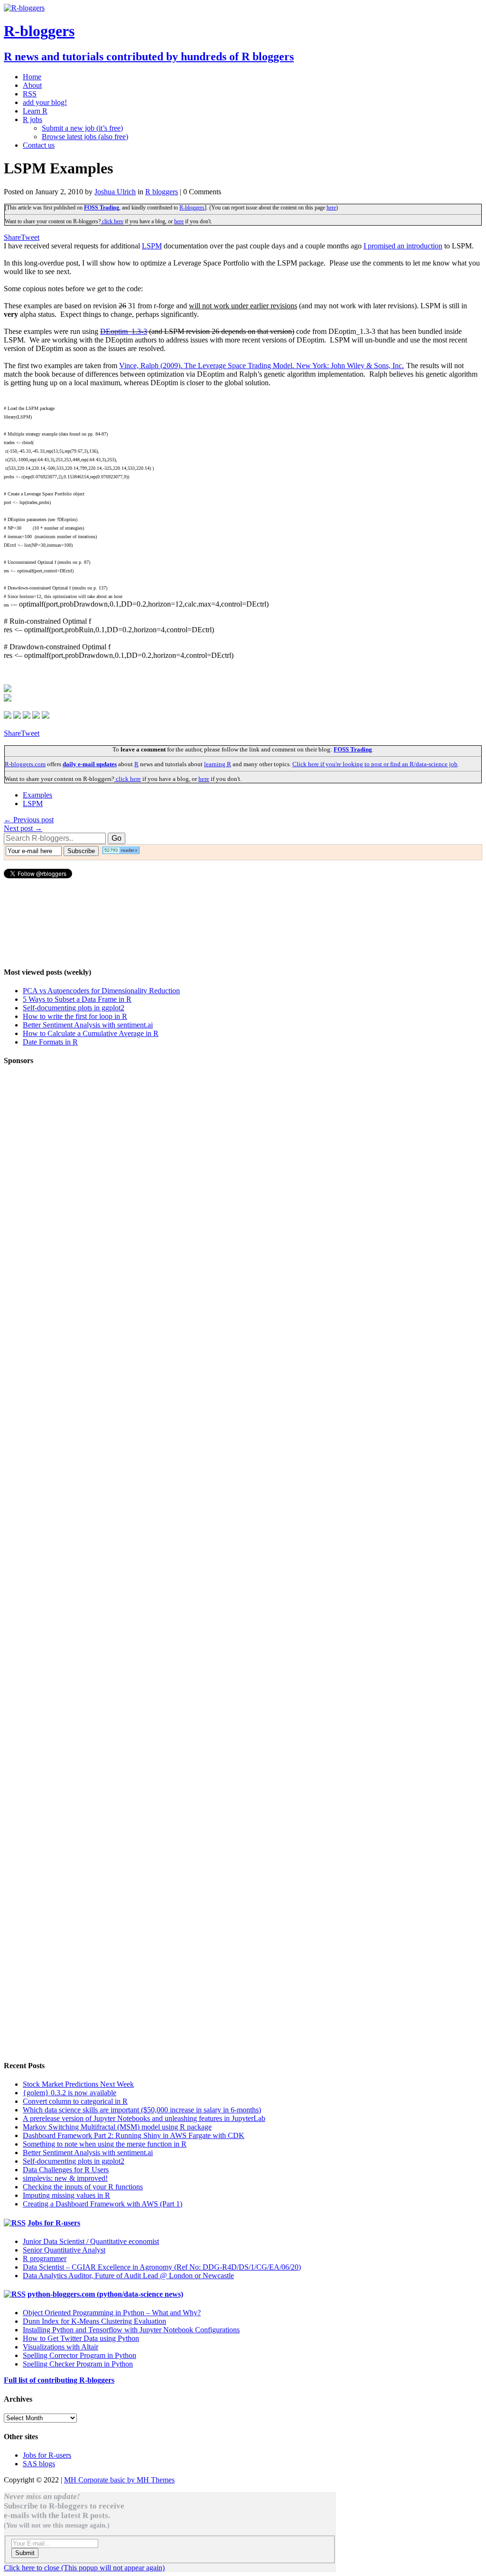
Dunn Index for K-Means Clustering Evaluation (94, 2321)
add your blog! (45, 102)
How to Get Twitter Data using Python (81, 2338)
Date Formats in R (50, 1042)
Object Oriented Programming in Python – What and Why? (112, 2313)
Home (32, 77)
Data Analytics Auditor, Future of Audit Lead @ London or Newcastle (128, 2276)
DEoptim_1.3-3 (124, 331)
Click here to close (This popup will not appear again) (84, 2568)
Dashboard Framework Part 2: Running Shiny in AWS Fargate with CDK (134, 2135)
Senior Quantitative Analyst (64, 2250)
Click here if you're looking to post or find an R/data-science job (375, 764)
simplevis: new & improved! (65, 2178)
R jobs (33, 119)
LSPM (152, 246)
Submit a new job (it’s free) (82, 128)
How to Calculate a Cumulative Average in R (91, 1033)
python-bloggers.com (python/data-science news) (105, 2294)
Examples (37, 795)
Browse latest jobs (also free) (85, 137)
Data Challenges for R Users (66, 2170)
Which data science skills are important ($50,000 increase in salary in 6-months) (142, 2110)
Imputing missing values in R (66, 2195)
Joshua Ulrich (115, 192)
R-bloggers (192, 208)
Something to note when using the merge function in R (105, 2144)
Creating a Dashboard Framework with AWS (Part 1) (103, 2204)
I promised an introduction (403, 246)
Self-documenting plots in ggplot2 (74, 1008)
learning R (218, 764)
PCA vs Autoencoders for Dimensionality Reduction (101, 991)
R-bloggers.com (25, 764)
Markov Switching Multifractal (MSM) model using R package (117, 2127)
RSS (30, 94)
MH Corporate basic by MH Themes (119, 2480)
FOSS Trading (102, 208)
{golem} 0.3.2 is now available (70, 2093)
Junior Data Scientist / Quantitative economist (91, 2241)
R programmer (45, 2258)
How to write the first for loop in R (75, 1016)
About (32, 85)
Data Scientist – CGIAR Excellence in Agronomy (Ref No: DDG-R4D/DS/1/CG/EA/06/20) (162, 2267)
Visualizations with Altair (61, 2347)
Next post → (23, 828)
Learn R (35, 111)
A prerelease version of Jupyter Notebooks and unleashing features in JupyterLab (144, 2118)
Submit (25, 2553)
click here (112, 221)
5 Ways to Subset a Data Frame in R (77, 999)
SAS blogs (39, 2464)
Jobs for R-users (54, 2223)
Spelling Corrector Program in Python (79, 2355)
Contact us (39, 145)
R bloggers (162, 192)
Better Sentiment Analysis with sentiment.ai (88, 1025)
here (331, 208)
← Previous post (29, 820)
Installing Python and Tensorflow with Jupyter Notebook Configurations (131, 2330)
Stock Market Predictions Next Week (78, 2084)
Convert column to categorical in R (75, 2101)
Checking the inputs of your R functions (83, 2187)
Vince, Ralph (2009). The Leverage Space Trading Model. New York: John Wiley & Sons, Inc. (262, 366)
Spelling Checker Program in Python (78, 2364)
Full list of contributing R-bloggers (59, 2380)
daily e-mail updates (90, 764)
